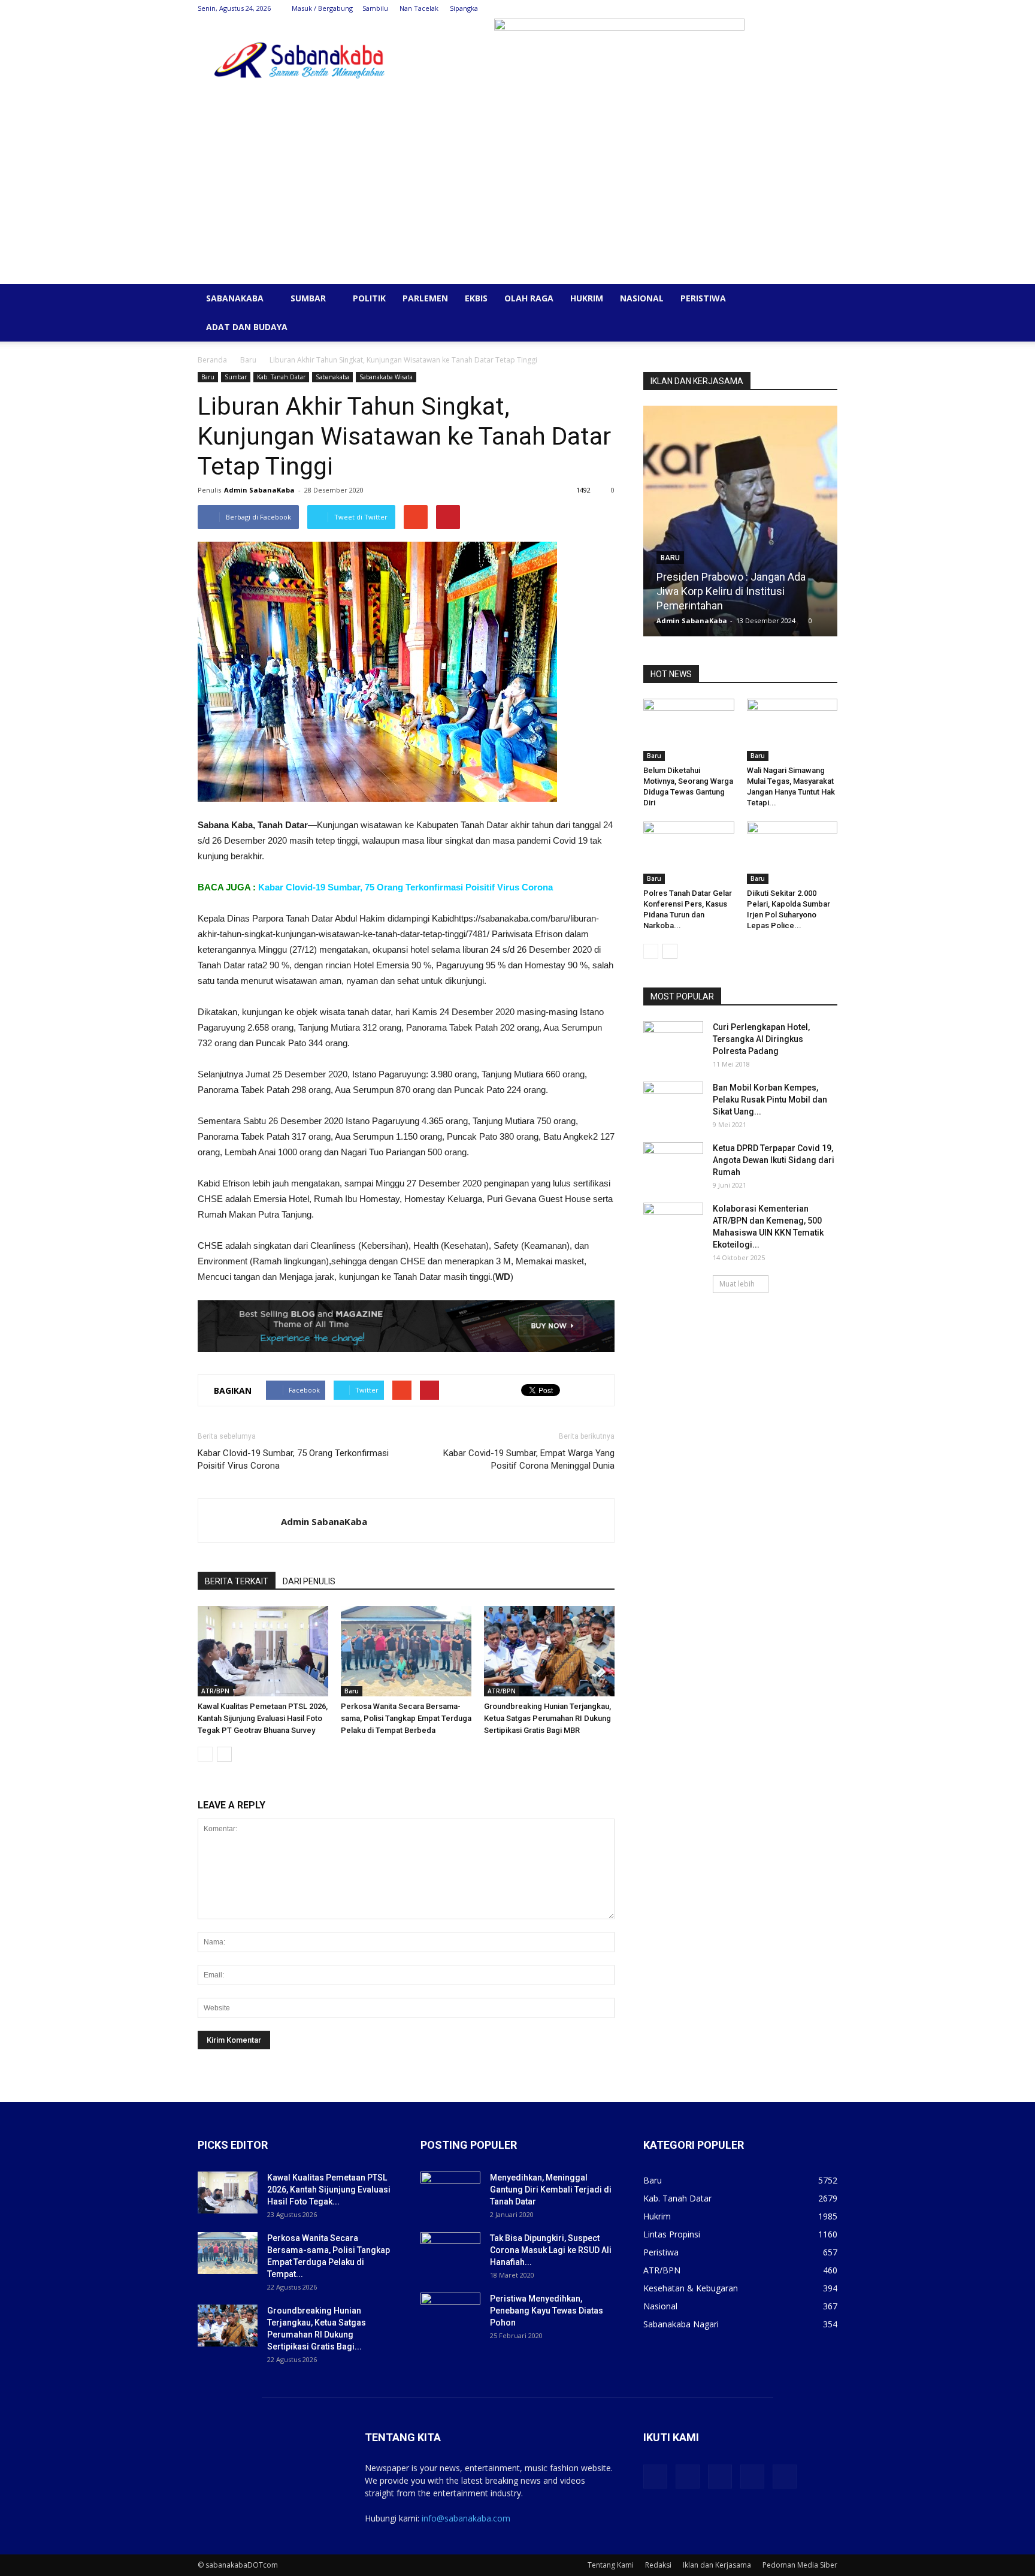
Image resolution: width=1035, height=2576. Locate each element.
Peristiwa (703, 298)
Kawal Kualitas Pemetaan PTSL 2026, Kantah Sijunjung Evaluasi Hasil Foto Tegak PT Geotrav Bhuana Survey (263, 1718)
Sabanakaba (235, 298)
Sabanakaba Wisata (386, 377)
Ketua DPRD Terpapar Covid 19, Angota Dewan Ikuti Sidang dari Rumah (774, 1160)
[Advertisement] (517, 194)
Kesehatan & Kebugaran (691, 2288)
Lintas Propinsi (672, 2234)
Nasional (642, 298)
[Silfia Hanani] (740, 526)
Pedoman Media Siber (800, 2565)
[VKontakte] (809, 8)
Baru (248, 360)
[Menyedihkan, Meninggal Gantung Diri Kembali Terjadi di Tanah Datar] (450, 2193)
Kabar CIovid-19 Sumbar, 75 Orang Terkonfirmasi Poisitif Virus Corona (405, 887)
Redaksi (658, 2565)
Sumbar (308, 298)
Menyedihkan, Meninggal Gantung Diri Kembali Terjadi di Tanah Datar (551, 2190)
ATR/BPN (215, 1691)
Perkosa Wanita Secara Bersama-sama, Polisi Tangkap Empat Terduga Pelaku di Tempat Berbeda (406, 1718)
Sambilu (375, 8)
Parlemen (425, 298)
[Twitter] (769, 8)
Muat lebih (737, 1284)
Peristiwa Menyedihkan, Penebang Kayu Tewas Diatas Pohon (547, 2311)
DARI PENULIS (309, 1581)
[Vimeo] (789, 8)
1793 (794, 620)
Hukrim (587, 298)
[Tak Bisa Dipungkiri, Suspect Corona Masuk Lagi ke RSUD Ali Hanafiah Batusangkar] (450, 2253)
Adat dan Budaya (247, 327)
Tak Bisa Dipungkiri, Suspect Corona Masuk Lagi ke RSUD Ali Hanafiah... (551, 2250)
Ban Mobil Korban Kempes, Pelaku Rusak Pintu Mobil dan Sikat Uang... (770, 1100)
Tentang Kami (611, 2565)
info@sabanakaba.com (466, 2518)
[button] (823, 299)
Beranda (212, 360)
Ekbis (476, 298)
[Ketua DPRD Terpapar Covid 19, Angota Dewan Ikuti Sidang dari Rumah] (673, 1163)
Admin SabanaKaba (259, 490)
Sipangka (464, 8)
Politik (369, 298)
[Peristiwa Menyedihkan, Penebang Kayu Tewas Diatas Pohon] (450, 2314)
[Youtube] (828, 8)
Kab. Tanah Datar (281, 377)
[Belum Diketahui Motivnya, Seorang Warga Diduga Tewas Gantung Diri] (689, 730)
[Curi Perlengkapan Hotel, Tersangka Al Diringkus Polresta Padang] (673, 1042)
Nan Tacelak (419, 8)
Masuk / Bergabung (322, 8)
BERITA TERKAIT (237, 1581)
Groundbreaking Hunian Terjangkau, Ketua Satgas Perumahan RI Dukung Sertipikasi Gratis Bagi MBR (547, 1718)
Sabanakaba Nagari (681, 2324)
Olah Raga (529, 298)
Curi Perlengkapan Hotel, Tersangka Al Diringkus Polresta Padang (761, 1039)
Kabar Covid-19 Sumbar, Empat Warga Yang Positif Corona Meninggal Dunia (529, 1459)
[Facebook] (749, 8)
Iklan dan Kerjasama (717, 2565)
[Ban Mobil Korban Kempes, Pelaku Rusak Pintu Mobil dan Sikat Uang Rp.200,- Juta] (673, 1103)
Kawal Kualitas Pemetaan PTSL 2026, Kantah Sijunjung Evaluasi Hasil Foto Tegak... (329, 2190)
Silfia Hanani (686, 606)
